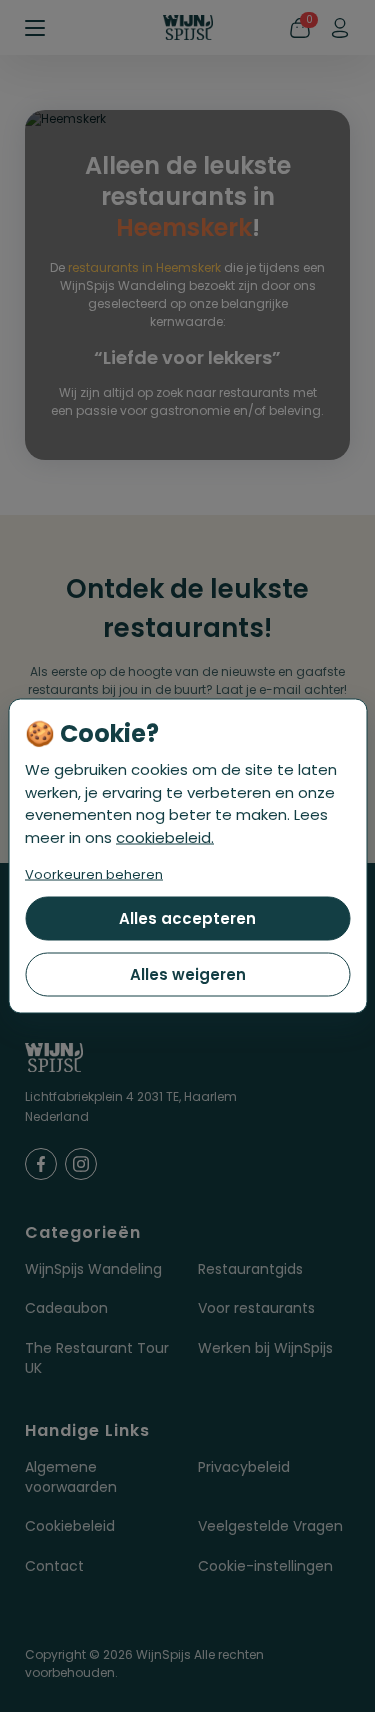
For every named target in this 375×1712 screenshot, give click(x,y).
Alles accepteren (187, 918)
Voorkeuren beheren (94, 874)
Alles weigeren (188, 974)
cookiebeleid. (165, 836)
